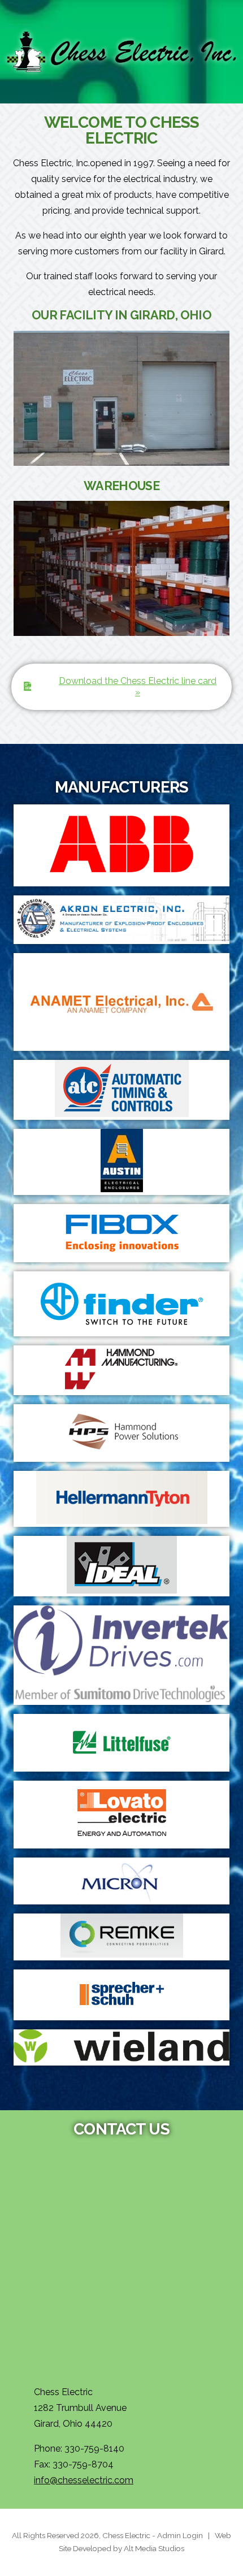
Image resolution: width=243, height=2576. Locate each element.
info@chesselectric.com (84, 2480)
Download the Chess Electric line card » (138, 687)
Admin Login (180, 2535)
